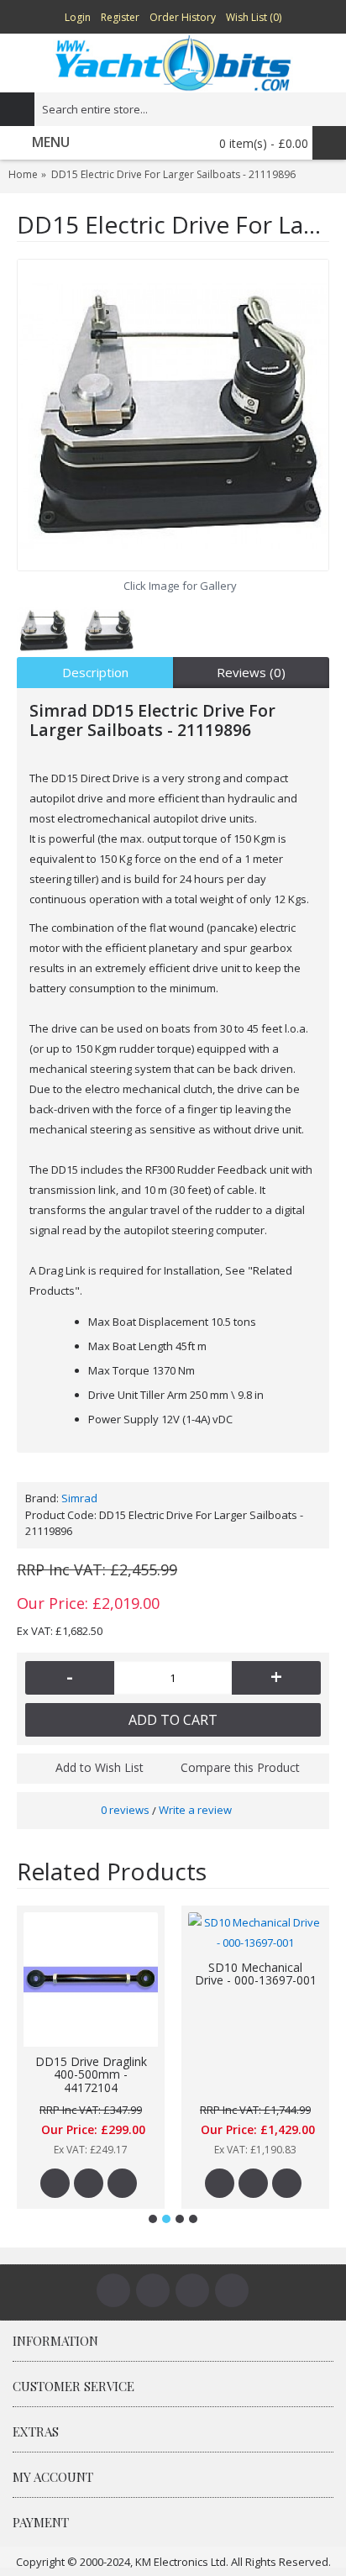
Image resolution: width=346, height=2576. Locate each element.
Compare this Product (240, 1767)
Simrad (79, 1498)
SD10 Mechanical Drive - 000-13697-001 (256, 1974)
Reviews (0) (251, 672)
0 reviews (125, 1810)
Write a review (195, 1810)
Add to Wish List (100, 1767)
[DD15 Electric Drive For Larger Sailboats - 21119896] (173, 415)
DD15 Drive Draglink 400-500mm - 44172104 (91, 2074)
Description (95, 672)
